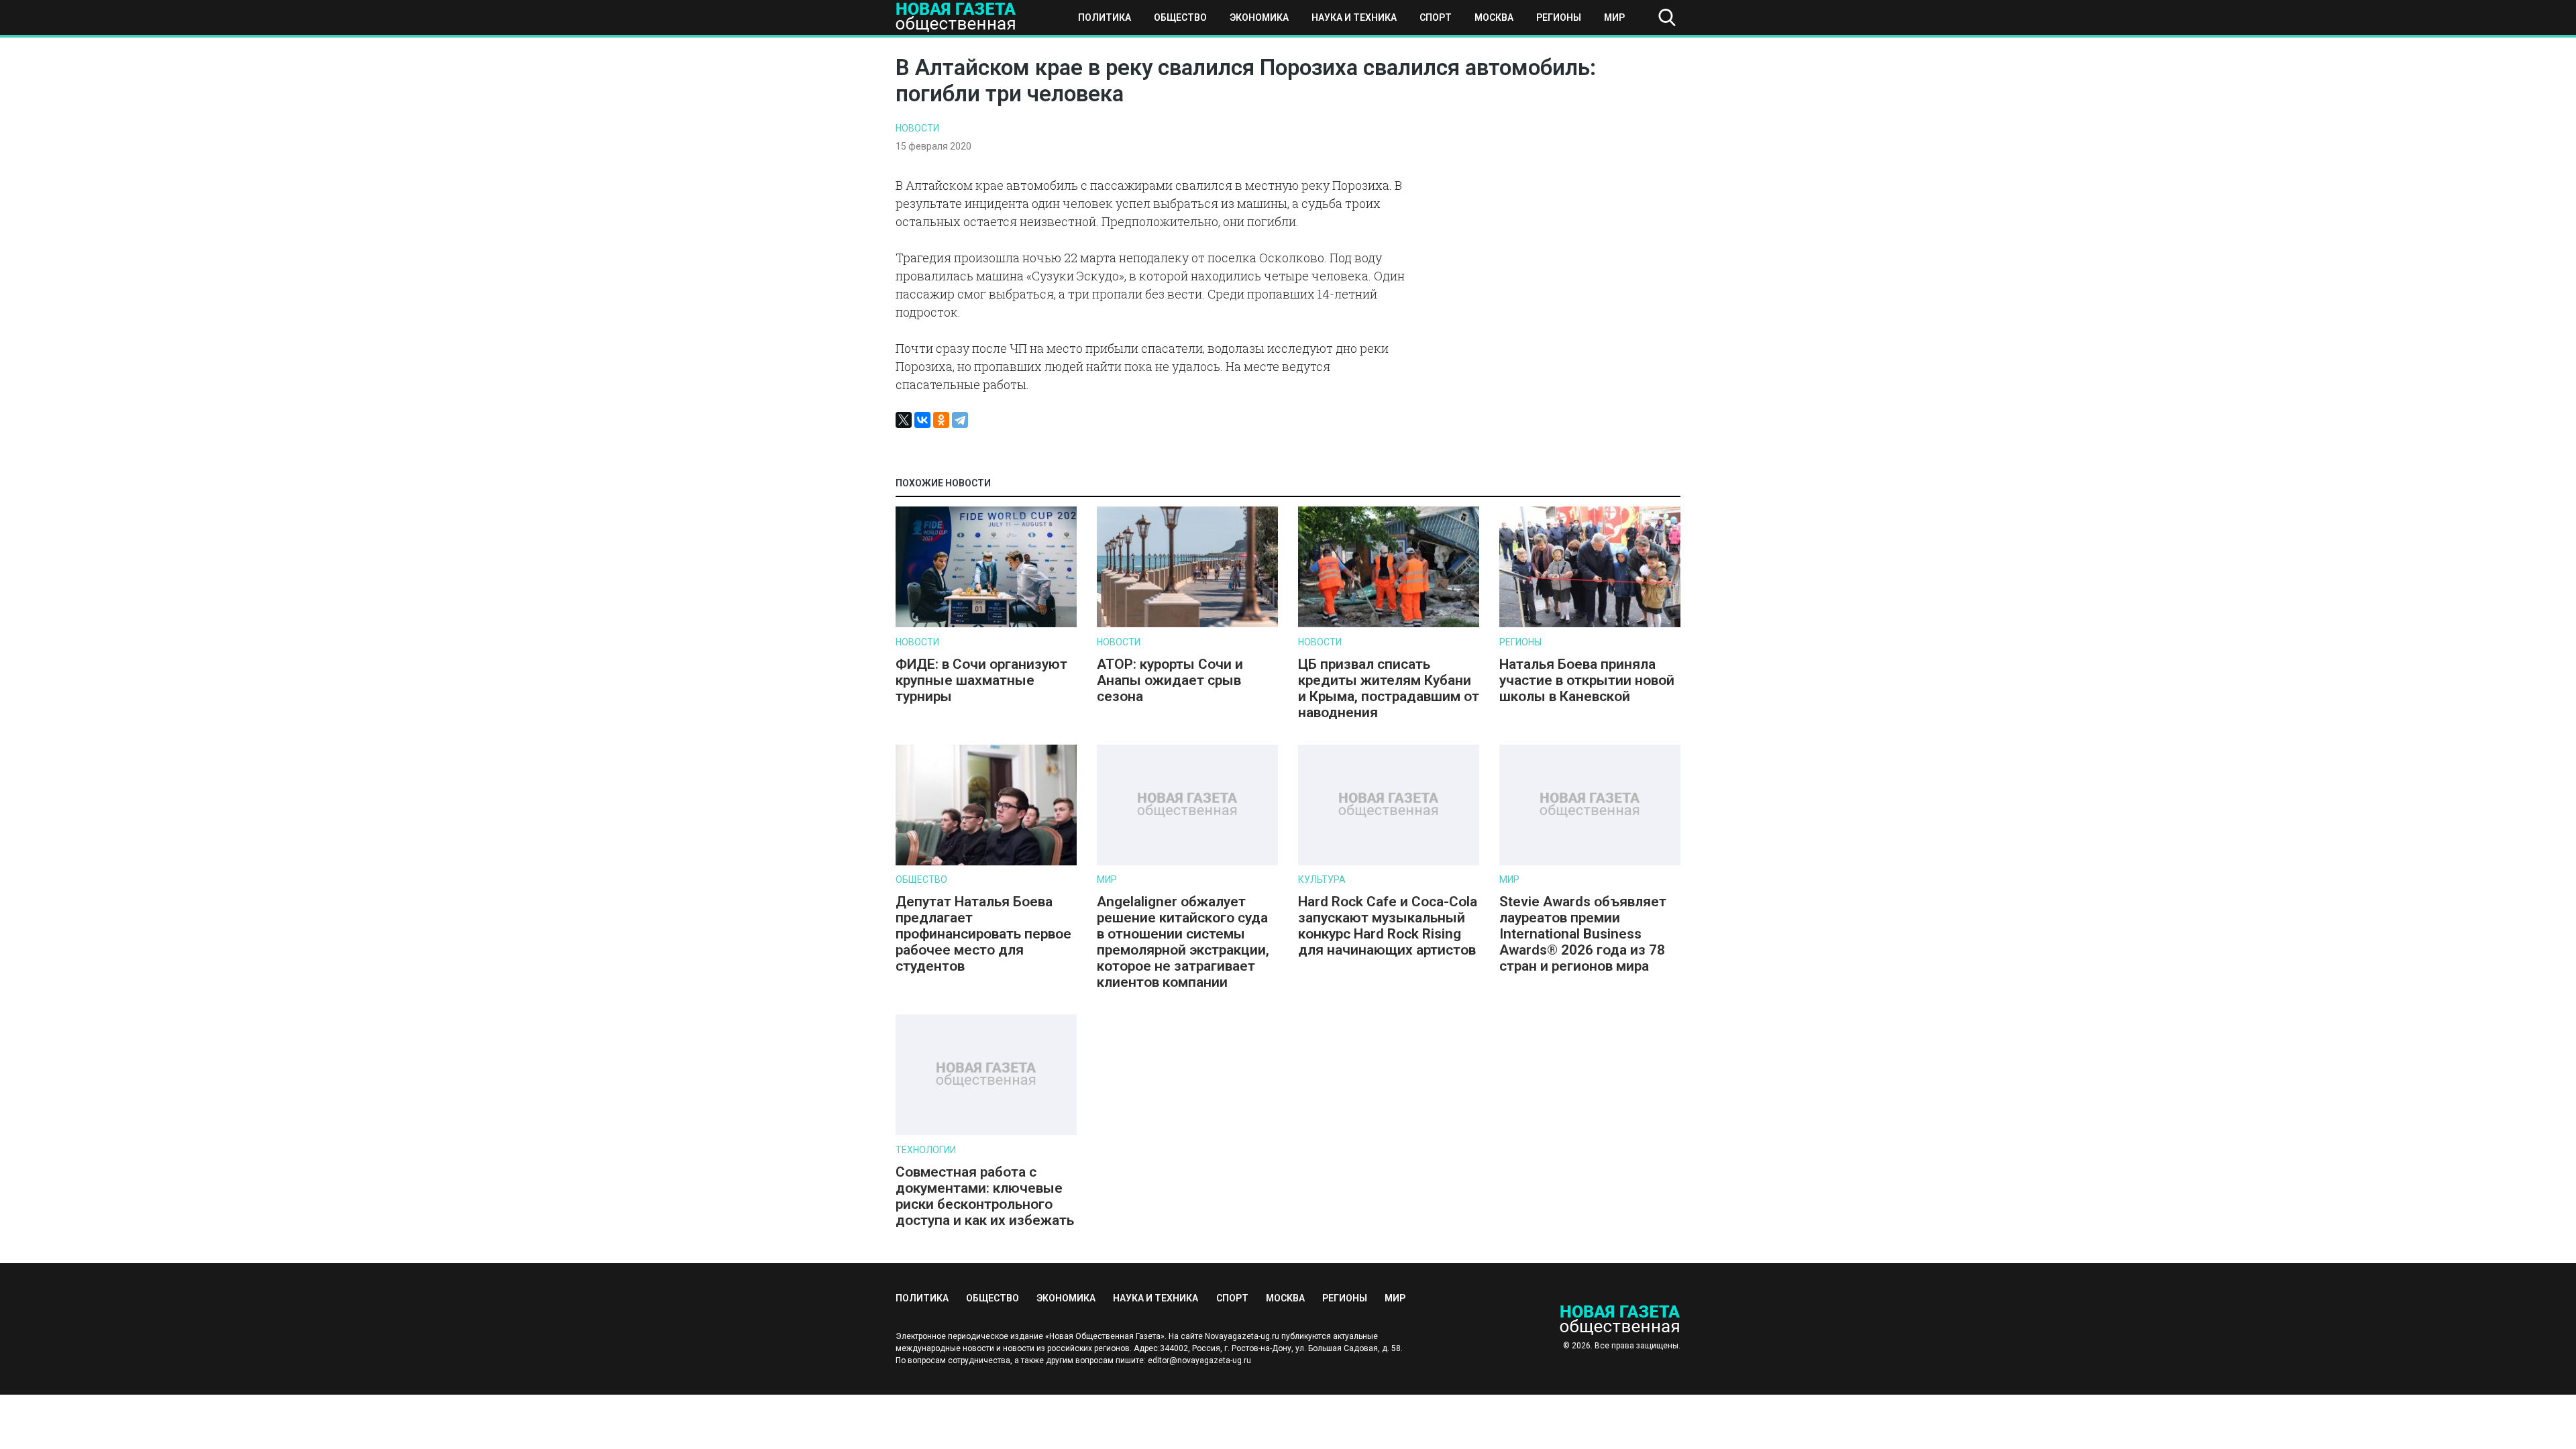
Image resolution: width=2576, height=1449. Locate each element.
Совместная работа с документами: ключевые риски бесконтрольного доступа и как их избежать (985, 1196)
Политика (1105, 17)
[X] (904, 420)
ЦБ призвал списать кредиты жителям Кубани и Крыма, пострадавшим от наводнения (1389, 688)
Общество (1180, 17)
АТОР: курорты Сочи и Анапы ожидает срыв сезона (1170, 680)
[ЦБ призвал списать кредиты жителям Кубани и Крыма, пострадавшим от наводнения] (1389, 624)
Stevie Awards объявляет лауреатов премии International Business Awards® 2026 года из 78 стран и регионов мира (1583, 934)
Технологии (926, 1150)
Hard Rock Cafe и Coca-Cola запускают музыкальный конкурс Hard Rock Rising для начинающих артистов (1388, 926)
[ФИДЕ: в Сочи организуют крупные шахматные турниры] (986, 624)
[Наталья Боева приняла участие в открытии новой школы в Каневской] (1590, 624)
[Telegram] (960, 420)
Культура (1322, 879)
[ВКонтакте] (922, 420)
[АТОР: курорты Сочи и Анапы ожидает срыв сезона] (1187, 624)
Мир (1614, 17)
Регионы (1559, 17)
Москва (1494, 17)
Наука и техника (1354, 17)
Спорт (1436, 17)
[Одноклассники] (941, 420)
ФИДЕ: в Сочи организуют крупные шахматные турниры (981, 680)
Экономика (1259, 17)
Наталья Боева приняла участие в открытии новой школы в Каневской (1587, 680)
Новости (917, 128)
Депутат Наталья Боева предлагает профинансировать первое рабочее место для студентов (983, 934)
